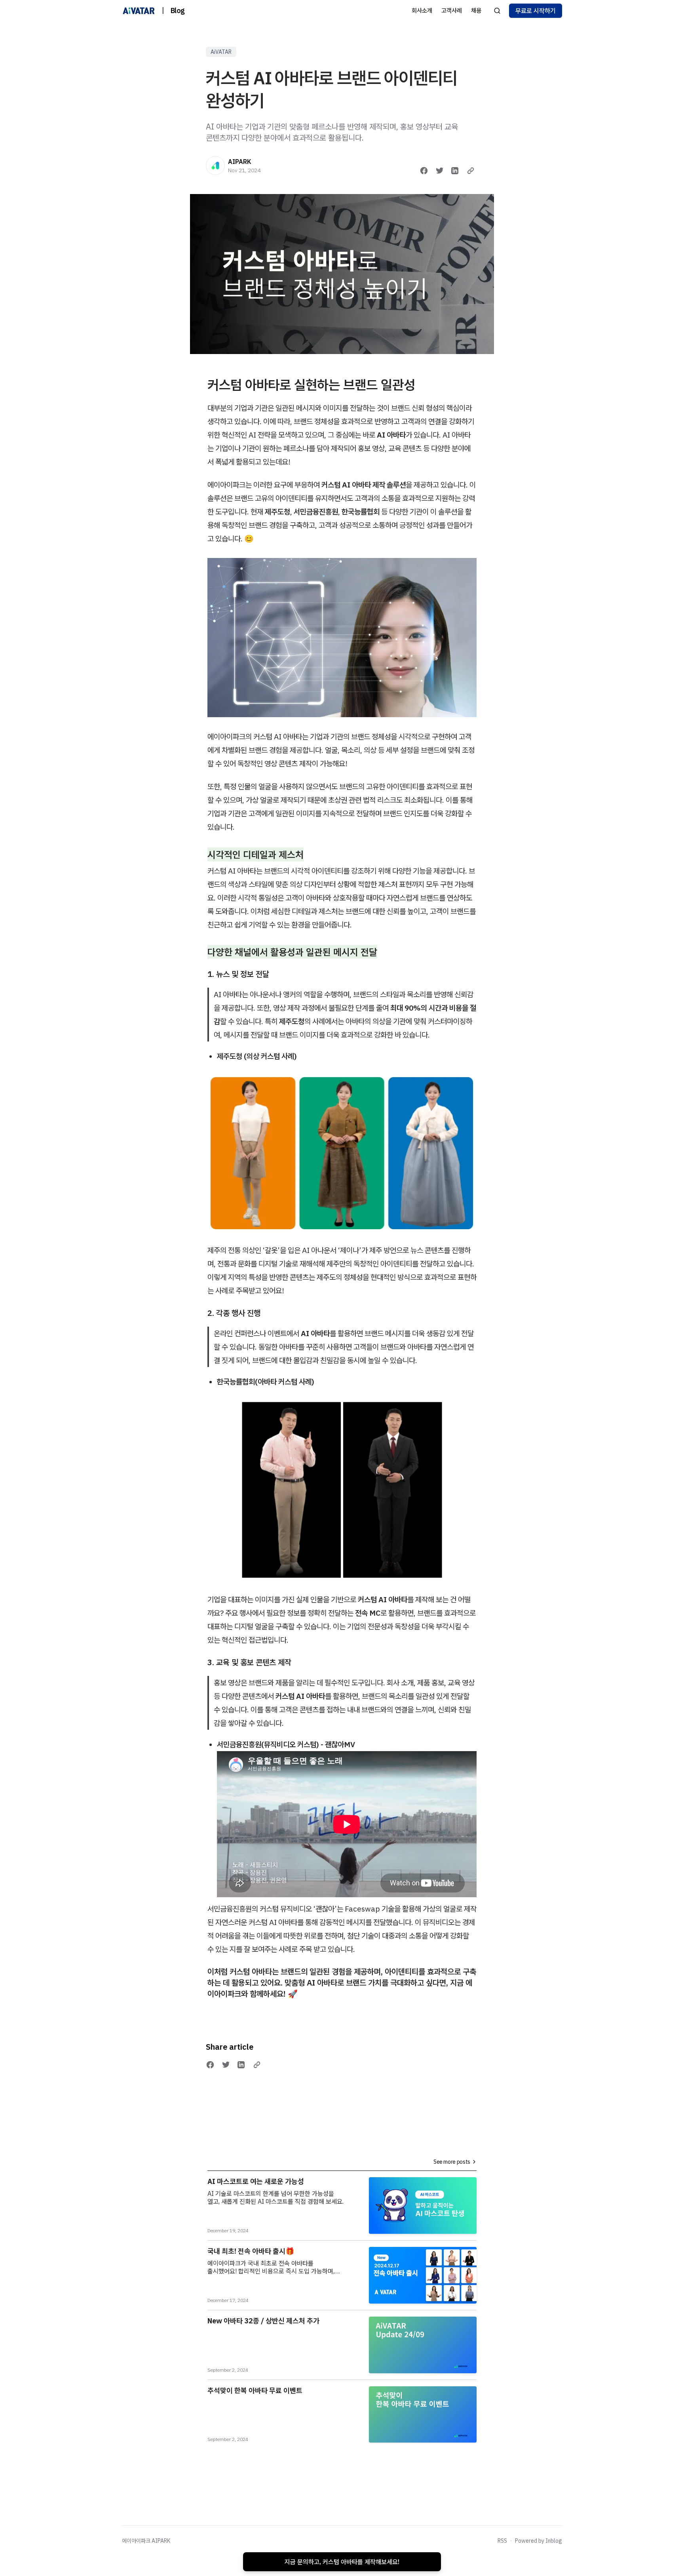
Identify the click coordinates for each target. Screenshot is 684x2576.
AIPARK (240, 162)
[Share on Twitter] (440, 171)
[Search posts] (497, 11)
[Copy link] (471, 171)
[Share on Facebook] (424, 171)
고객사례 (452, 10)
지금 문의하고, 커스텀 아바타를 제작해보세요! (342, 2562)
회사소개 (422, 10)
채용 (476, 10)
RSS (502, 2541)
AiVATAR (221, 52)
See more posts (452, 2162)
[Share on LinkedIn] (455, 171)
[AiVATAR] (139, 11)
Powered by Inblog (539, 2541)
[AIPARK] (215, 166)
